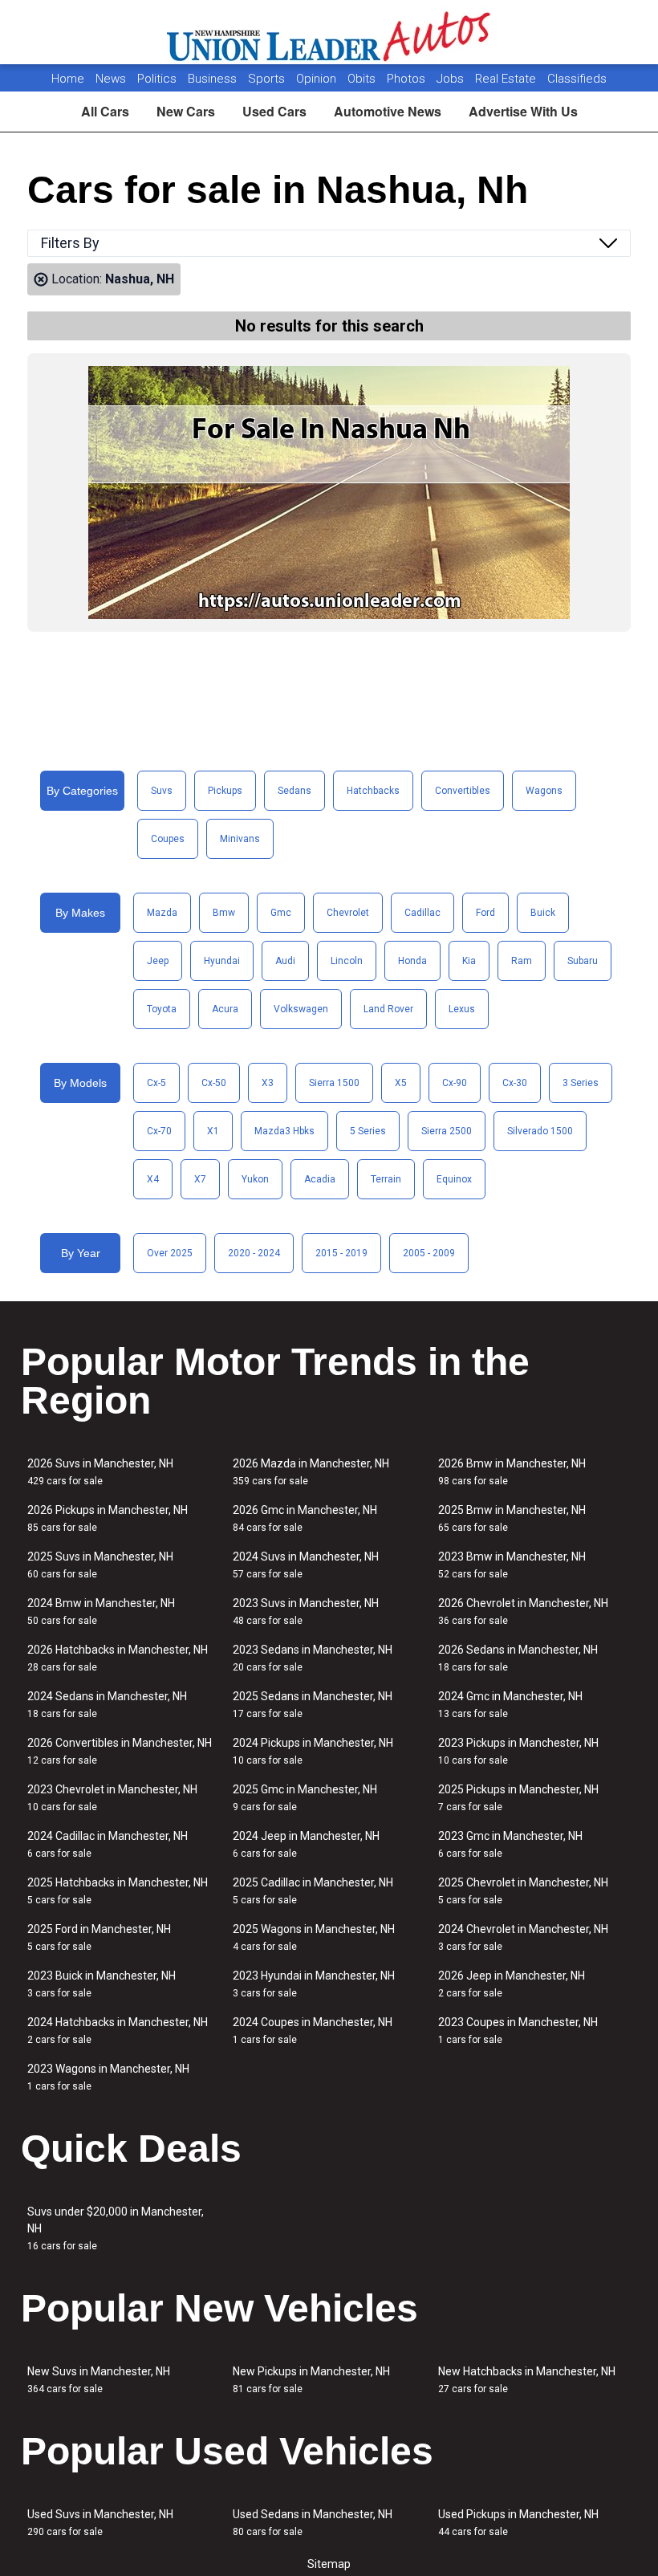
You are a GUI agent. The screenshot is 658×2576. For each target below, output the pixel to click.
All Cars (105, 111)
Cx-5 (156, 1083)
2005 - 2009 (429, 1253)
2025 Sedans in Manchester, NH (313, 1705)
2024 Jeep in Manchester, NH (306, 1844)
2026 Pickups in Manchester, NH (108, 1518)
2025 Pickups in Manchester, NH (518, 1798)
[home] (329, 32)
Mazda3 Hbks (284, 1131)
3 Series (581, 1083)
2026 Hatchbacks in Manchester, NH (118, 1658)
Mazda (162, 913)
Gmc (281, 913)
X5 (401, 1083)
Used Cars (274, 111)
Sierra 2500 (447, 1131)
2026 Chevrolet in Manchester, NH (523, 1612)
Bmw (224, 913)
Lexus (462, 1009)
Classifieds (577, 79)
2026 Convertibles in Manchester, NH (120, 1751)
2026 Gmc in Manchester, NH (305, 1518)
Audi (285, 961)
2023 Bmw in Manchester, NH (512, 1565)
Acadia (320, 1179)
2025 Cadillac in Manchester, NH (313, 1891)
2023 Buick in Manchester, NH (102, 1984)
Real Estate (507, 79)
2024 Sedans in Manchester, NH (107, 1705)
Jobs (452, 79)
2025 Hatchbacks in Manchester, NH (118, 1891)
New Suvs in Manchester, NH (99, 2380)
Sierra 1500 (334, 1083)
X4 (153, 1179)
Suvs (162, 791)
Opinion (318, 79)
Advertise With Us (523, 111)
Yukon (255, 1179)
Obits (363, 79)
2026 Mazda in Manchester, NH (311, 1472)
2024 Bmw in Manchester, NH (101, 1612)
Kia (469, 961)
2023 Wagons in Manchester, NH (108, 2077)
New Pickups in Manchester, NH (311, 2380)
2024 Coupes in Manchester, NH (313, 2031)
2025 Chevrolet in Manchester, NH (523, 1891)
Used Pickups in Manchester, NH (518, 2523)
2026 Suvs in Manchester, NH (100, 1472)
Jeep (158, 961)
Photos (408, 79)
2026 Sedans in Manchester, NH (518, 1658)
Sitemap (329, 2564)
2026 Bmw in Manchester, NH (512, 1472)
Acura (225, 1009)
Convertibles (463, 791)
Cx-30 (515, 1083)
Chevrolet (348, 913)
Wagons (544, 791)
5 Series (368, 1131)
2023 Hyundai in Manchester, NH (314, 1984)
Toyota (162, 1009)
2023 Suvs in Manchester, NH (306, 1612)
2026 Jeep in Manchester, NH (512, 1984)
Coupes (168, 839)
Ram (522, 961)
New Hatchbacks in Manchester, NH (527, 2380)
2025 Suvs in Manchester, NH (100, 1565)
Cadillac (422, 913)
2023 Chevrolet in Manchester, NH (112, 1798)
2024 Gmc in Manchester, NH (510, 1705)
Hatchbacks (373, 791)
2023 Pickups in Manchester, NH (518, 1751)
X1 (213, 1131)
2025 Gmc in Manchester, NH (305, 1798)
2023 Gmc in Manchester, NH (510, 1844)
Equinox (454, 1179)
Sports (268, 79)
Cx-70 (159, 1131)
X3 (268, 1083)
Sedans (294, 791)
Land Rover (388, 1009)
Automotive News (388, 111)
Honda (412, 961)
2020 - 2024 (254, 1253)
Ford (485, 913)
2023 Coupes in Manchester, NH (518, 2031)
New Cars (186, 111)
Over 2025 (170, 1253)
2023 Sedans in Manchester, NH (313, 1658)
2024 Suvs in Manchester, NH (306, 1565)
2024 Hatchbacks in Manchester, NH (118, 2031)
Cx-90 (455, 1083)
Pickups (225, 791)
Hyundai (222, 961)
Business (214, 79)
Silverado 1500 (540, 1131)
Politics (157, 79)
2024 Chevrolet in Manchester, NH (523, 1937)
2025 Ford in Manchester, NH (99, 1937)
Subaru (583, 961)
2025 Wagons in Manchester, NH (314, 1937)
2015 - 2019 (341, 1253)
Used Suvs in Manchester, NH (100, 2523)
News (111, 79)
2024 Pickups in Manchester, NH (313, 1751)
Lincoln (347, 961)
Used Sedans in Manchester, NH (313, 2523)
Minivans (240, 839)
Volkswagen (301, 1009)
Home (68, 79)
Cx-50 (214, 1083)
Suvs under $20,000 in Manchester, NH (116, 2228)
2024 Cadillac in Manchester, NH (108, 1844)
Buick (543, 913)
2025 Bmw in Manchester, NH (512, 1518)
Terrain (386, 1179)
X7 (200, 1179)
